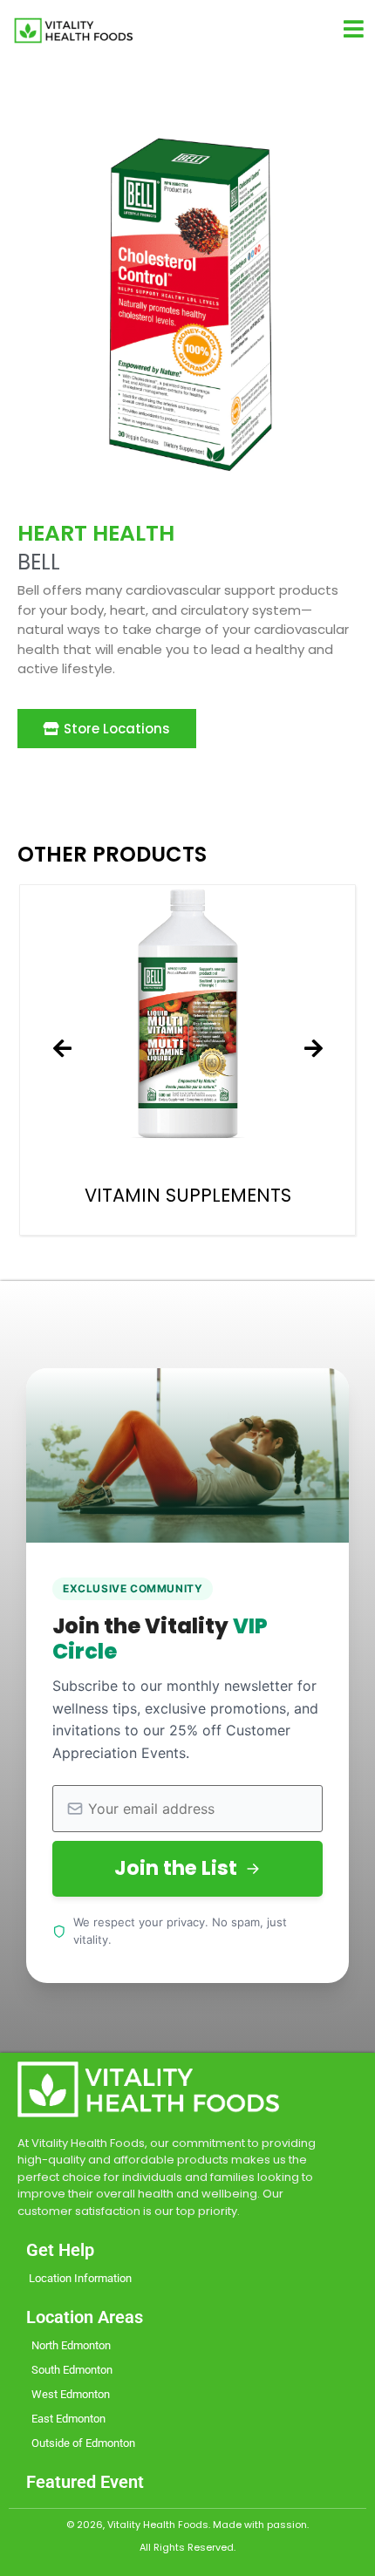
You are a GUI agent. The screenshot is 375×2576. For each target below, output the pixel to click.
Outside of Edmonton (83, 2443)
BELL (39, 562)
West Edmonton (71, 2394)
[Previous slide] (62, 1049)
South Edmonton (72, 2370)
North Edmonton (71, 2345)
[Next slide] (313, 1049)
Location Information (80, 2278)
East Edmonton (68, 2419)
